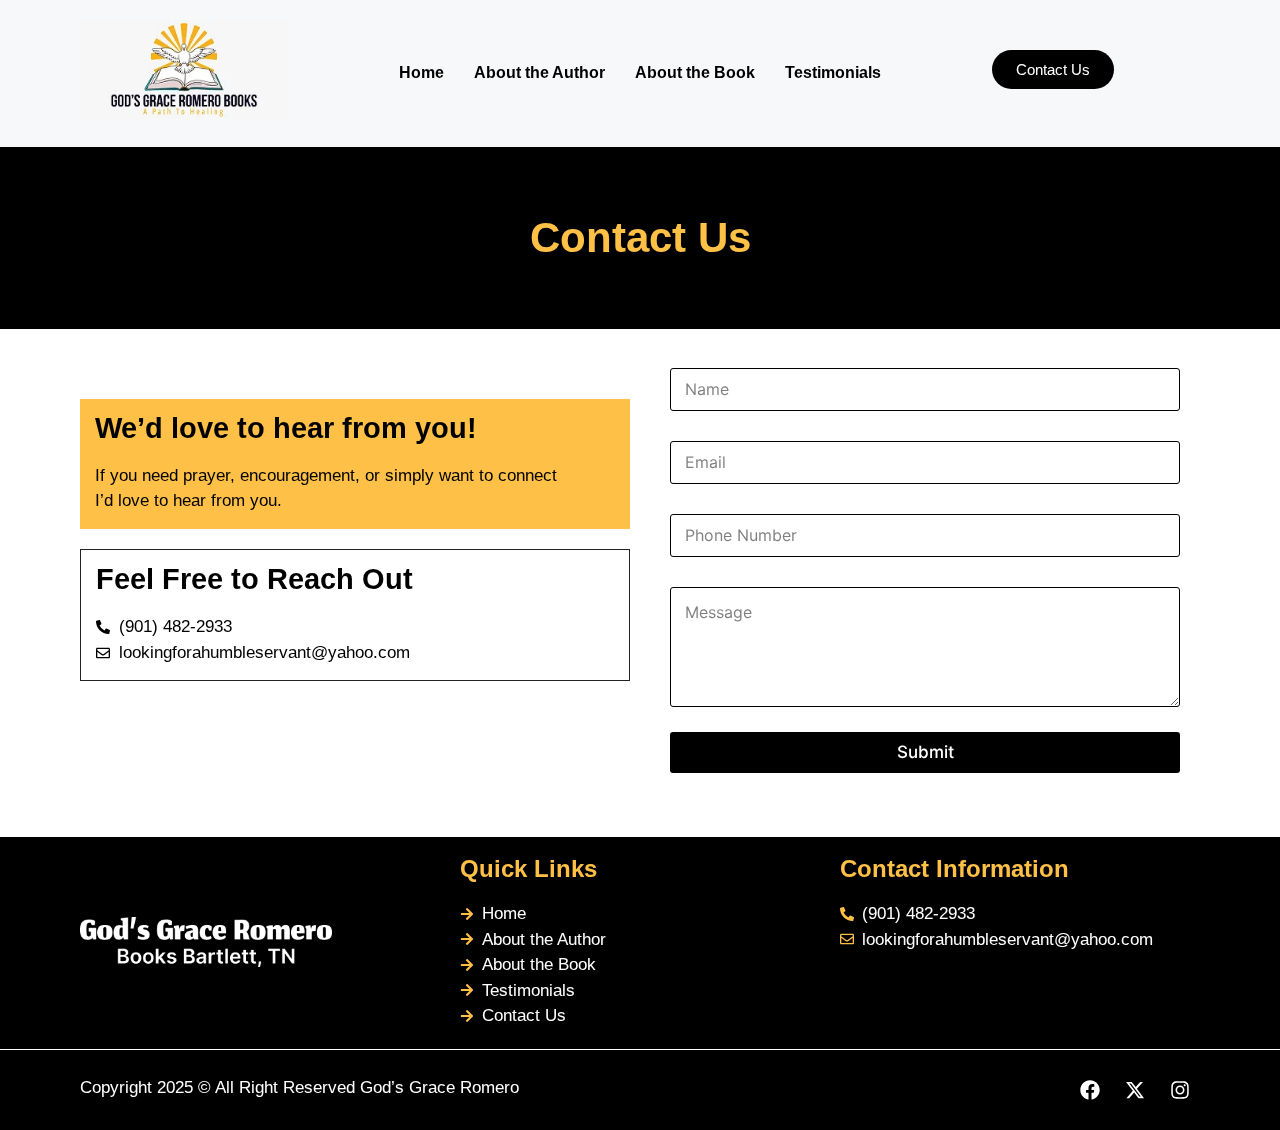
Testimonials (833, 72)
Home (421, 72)
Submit (925, 752)
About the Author (539, 72)
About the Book (695, 72)
